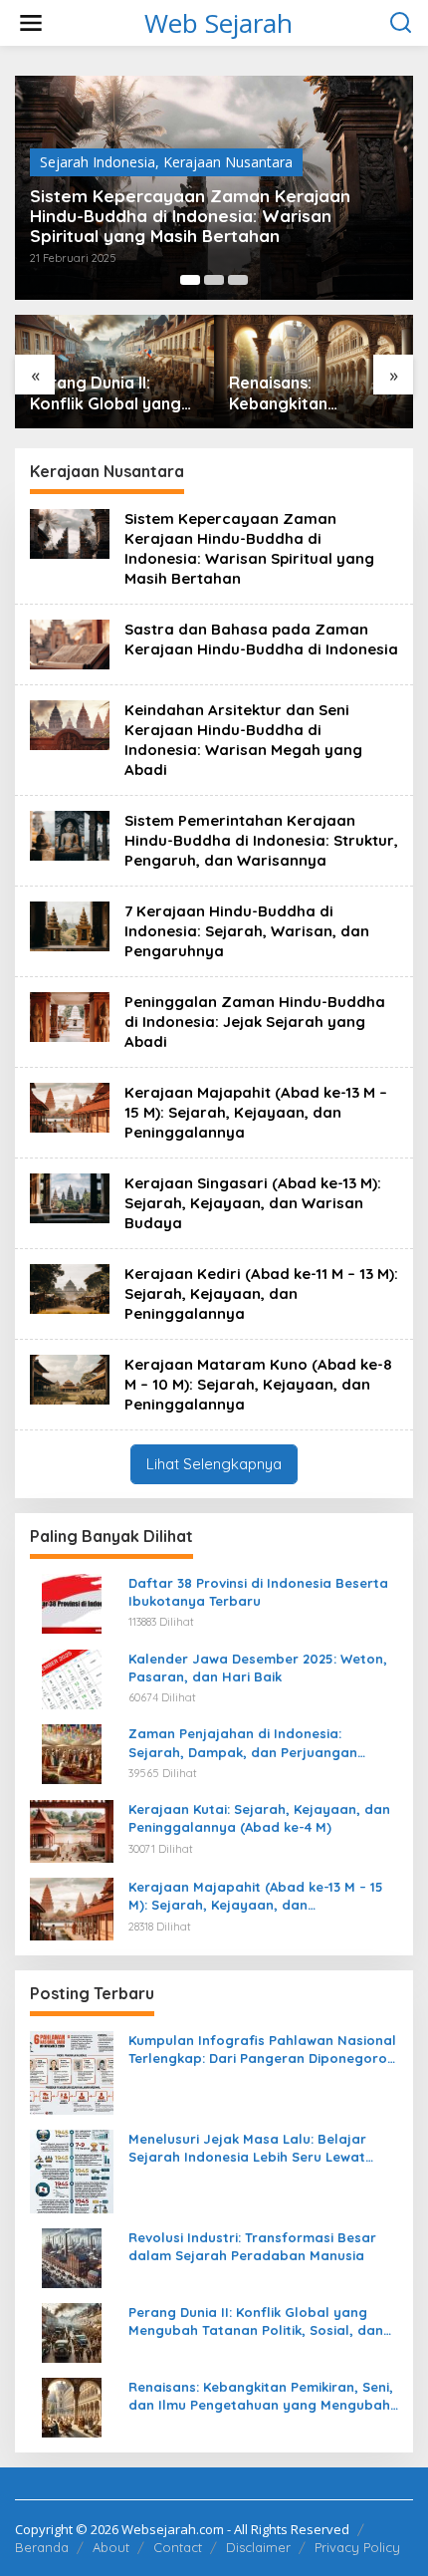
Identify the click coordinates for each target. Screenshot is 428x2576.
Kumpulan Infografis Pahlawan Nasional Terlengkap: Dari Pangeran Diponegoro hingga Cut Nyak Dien (262, 2050)
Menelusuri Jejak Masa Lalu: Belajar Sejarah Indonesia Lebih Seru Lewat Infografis (247, 2148)
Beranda (42, 2547)
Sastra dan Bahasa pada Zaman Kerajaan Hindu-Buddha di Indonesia (261, 639)
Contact (178, 2547)
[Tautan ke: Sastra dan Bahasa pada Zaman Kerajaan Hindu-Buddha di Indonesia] (70, 643)
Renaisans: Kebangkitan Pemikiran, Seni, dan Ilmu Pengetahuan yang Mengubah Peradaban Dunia (306, 393)
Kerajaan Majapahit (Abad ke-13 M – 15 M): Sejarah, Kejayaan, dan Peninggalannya (256, 1112)
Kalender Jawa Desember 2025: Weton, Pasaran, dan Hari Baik (258, 1668)
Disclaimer (258, 2547)
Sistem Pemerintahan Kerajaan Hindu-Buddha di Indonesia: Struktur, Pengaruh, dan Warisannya (261, 840)
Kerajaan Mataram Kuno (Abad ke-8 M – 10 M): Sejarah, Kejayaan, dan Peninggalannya (258, 1384)
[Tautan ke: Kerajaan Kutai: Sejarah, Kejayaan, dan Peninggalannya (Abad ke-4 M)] (72, 1829)
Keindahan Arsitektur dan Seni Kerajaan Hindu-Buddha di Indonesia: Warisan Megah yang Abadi (243, 740)
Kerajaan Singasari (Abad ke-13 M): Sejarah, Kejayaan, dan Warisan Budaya (253, 1203)
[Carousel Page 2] (214, 280)
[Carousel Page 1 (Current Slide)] (190, 280)
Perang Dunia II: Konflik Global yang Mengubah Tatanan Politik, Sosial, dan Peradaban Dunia (106, 393)
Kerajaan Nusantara (228, 162)
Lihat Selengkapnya (214, 1464)
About (111, 2547)
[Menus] (31, 23)
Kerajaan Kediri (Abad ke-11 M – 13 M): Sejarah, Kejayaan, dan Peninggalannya (261, 1293)
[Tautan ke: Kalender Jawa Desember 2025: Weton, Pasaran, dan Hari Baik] (72, 1678)
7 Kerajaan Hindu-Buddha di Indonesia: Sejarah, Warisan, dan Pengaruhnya (247, 931)
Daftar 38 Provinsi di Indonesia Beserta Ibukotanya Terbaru (258, 1592)
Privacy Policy (357, 2547)
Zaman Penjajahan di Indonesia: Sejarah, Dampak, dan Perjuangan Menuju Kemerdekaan (243, 1743)
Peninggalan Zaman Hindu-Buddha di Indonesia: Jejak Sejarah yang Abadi (255, 1022)
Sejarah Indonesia (98, 162)
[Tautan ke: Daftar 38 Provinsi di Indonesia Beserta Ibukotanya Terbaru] (72, 1602)
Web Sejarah (218, 23)
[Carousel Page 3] (238, 280)
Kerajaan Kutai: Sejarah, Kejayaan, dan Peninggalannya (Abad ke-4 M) (259, 1818)
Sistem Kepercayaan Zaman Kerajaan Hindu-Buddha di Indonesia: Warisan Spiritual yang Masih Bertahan (190, 216)
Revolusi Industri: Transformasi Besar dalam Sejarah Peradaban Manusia (252, 2246)
